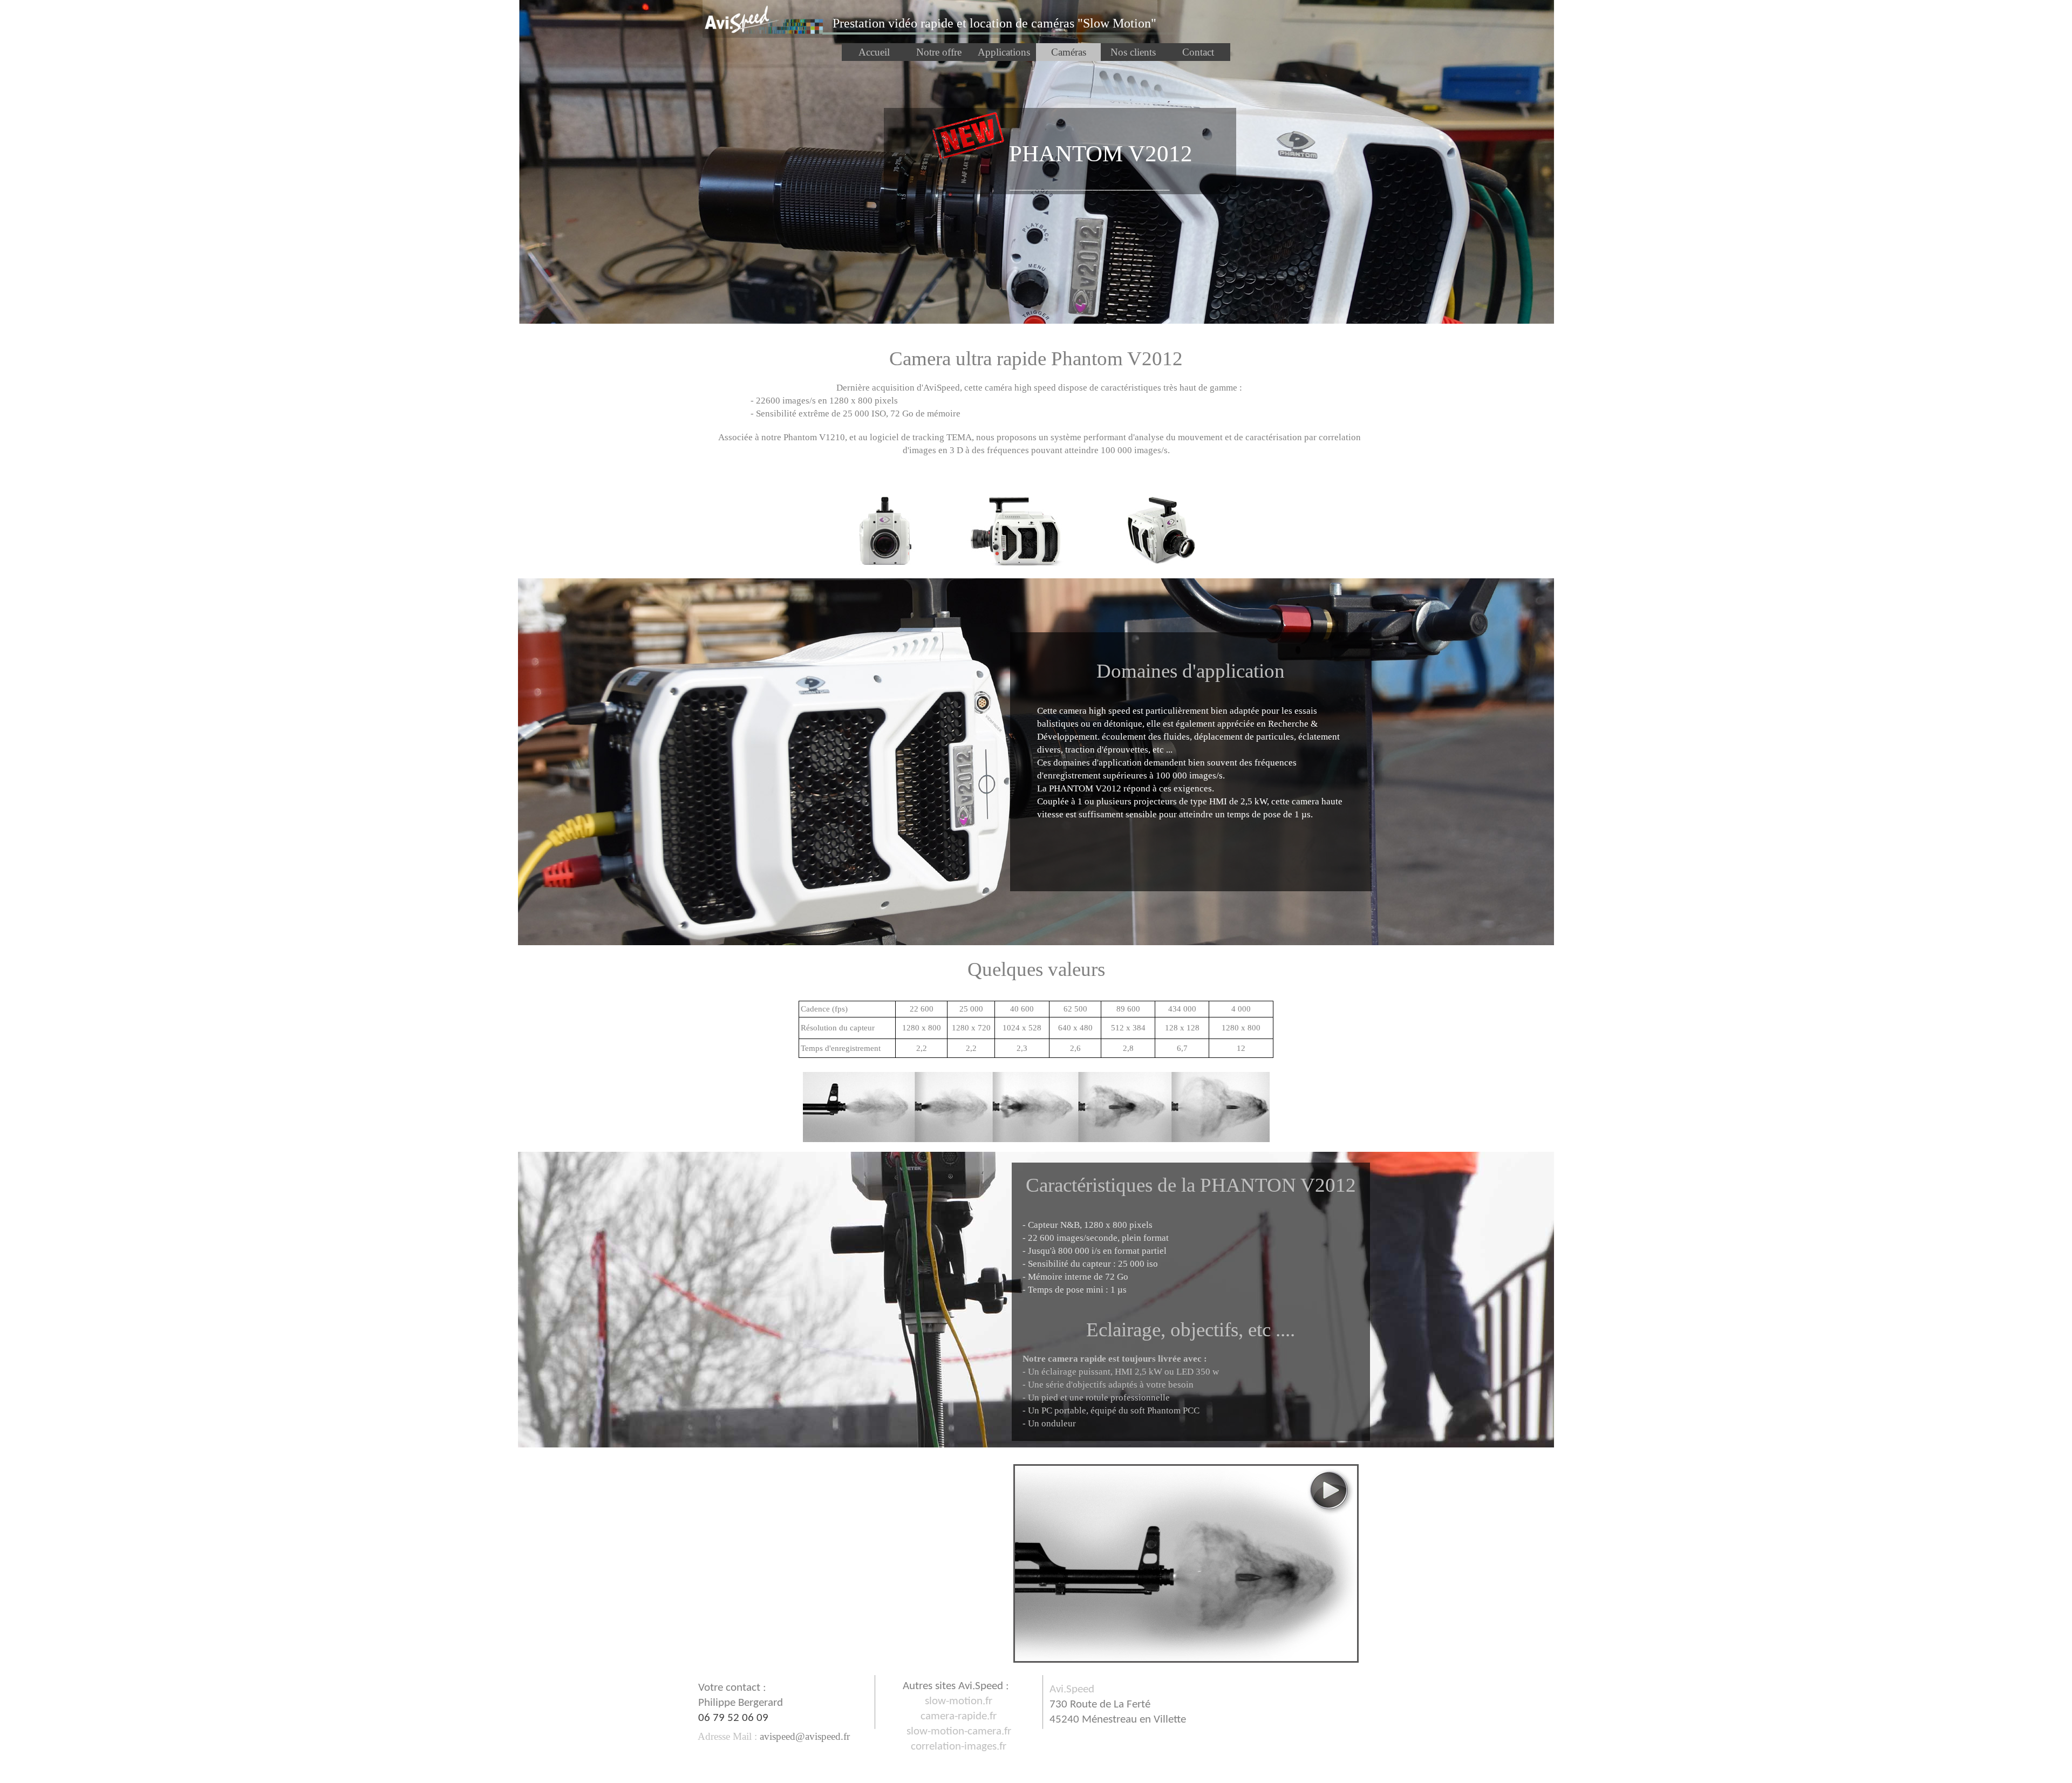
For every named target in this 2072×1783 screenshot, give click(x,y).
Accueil (874, 52)
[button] (803, 1736)
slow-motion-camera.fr (959, 1731)
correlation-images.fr (959, 1747)
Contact (1198, 52)
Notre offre (939, 52)
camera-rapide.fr (959, 1716)
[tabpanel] (994, 23)
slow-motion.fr (959, 1701)
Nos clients (1133, 52)
